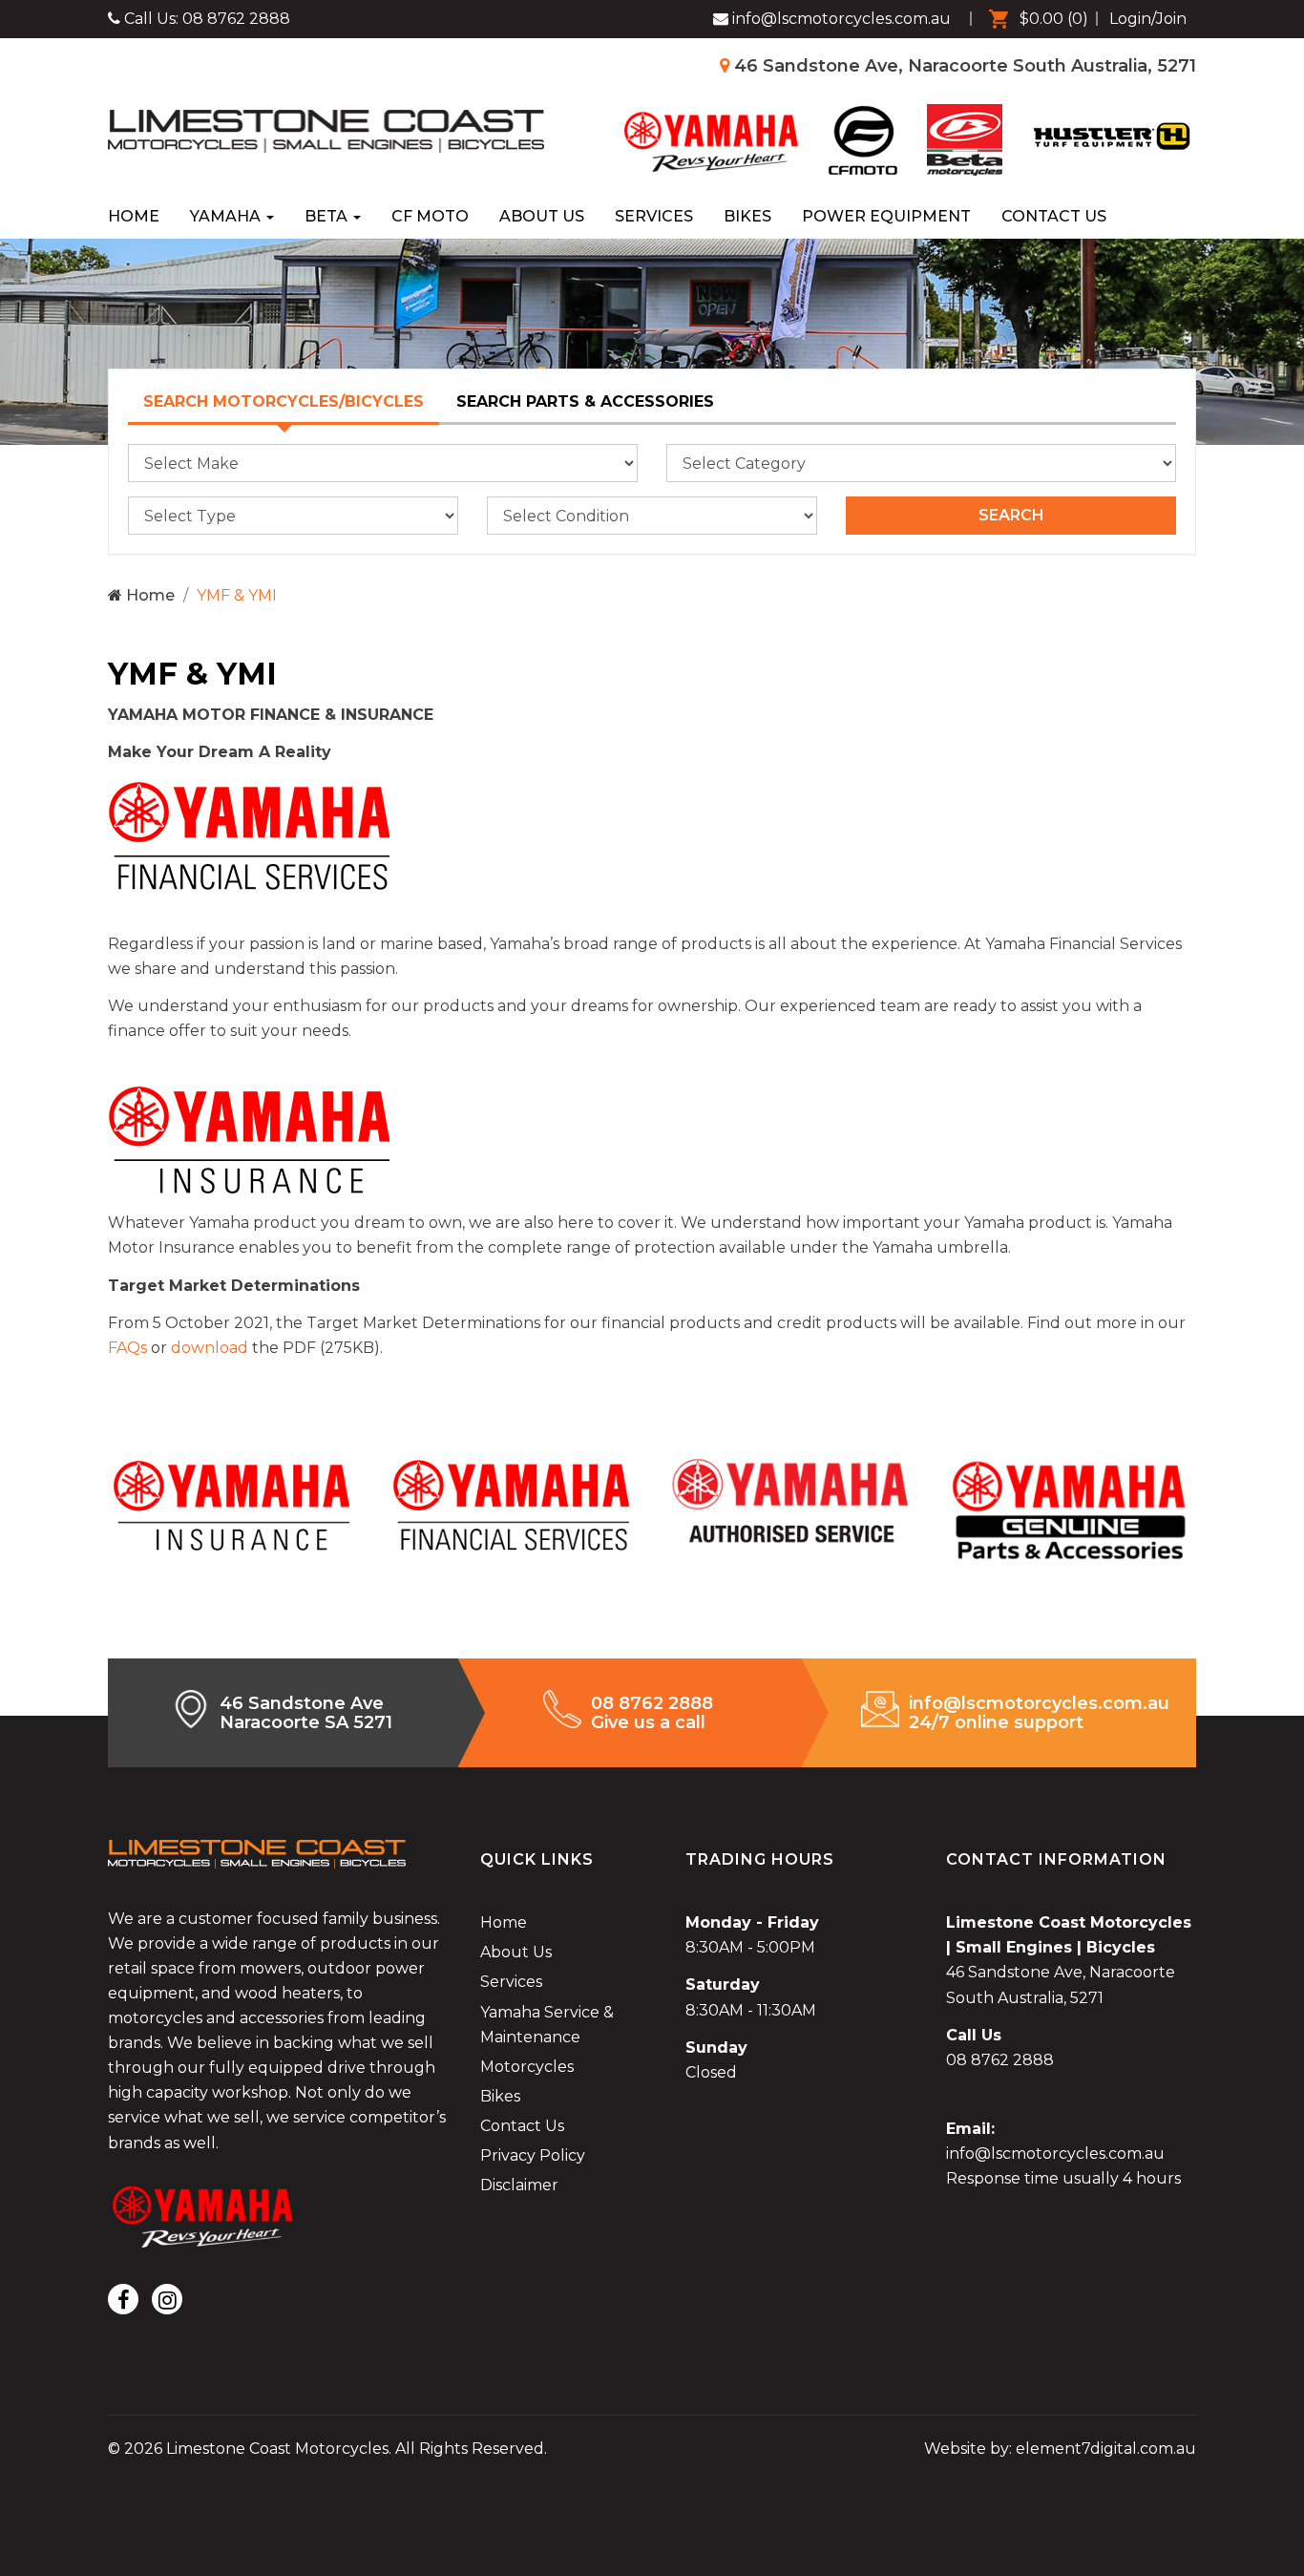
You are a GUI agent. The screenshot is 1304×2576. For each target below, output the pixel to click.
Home (134, 216)
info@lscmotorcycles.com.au (1055, 2154)
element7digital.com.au (1106, 2449)
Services (654, 216)
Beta (328, 216)
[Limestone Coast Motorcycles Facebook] (123, 2299)
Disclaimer (519, 2185)
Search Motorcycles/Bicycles (284, 401)
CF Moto (430, 216)
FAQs (127, 1348)
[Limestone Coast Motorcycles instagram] (167, 2299)
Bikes (747, 216)
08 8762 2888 (236, 19)
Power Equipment (886, 216)
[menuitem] (1034, 19)
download (210, 1348)
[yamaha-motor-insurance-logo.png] (251, 1139)
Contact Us (1054, 216)
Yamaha (227, 216)
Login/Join (1148, 19)
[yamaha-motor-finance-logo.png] (251, 835)
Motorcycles (527, 2067)
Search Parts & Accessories (585, 401)
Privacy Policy (533, 2155)
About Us (542, 216)
